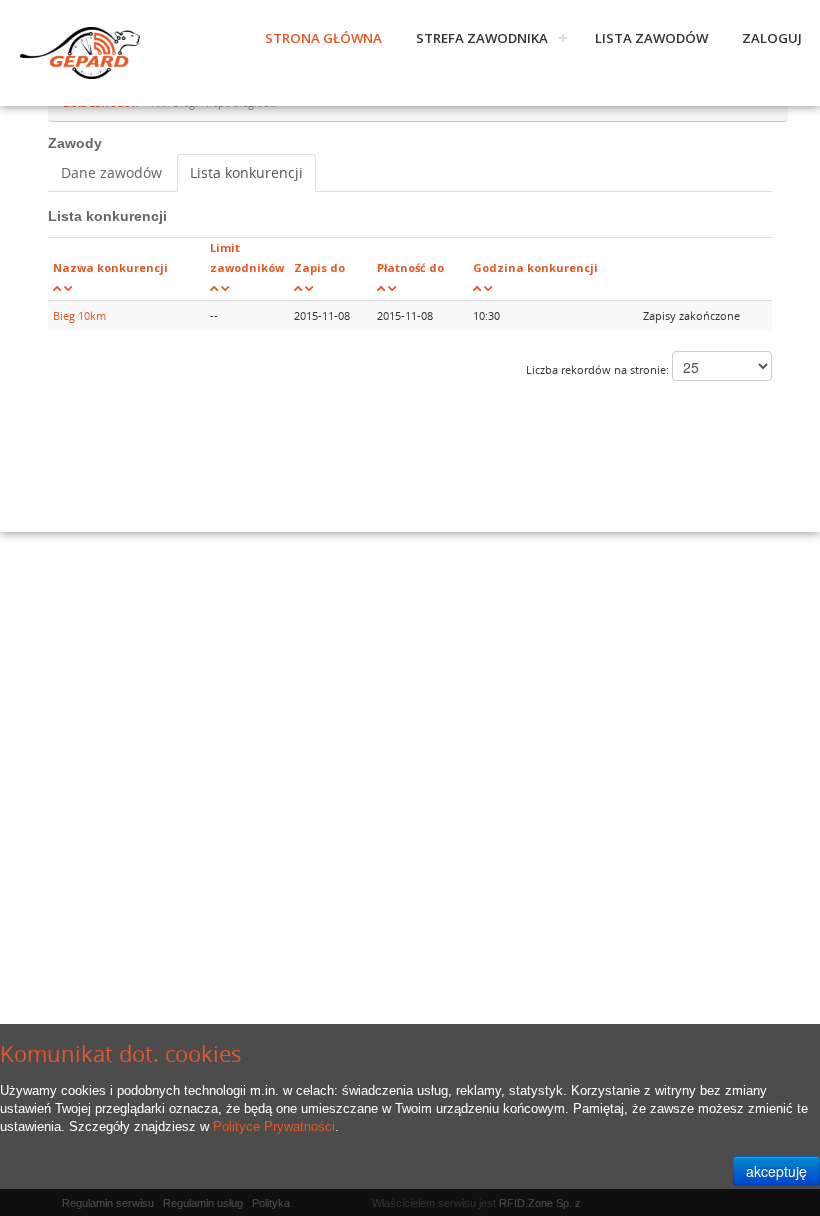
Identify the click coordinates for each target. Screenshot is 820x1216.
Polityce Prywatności (274, 1126)
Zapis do (319, 267)
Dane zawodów (111, 172)
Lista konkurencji (246, 172)
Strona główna (323, 38)
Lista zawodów (651, 38)
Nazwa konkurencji (110, 267)
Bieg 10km (79, 315)
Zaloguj (772, 38)
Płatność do (410, 267)
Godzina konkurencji (535, 267)
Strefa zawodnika (482, 38)
